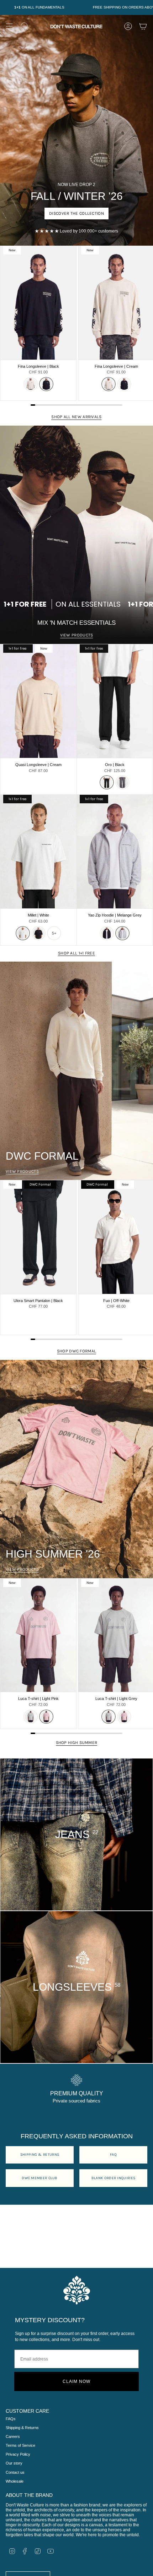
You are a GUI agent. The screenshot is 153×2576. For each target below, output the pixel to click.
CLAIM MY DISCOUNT (103, 1352)
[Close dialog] (4, 4)
